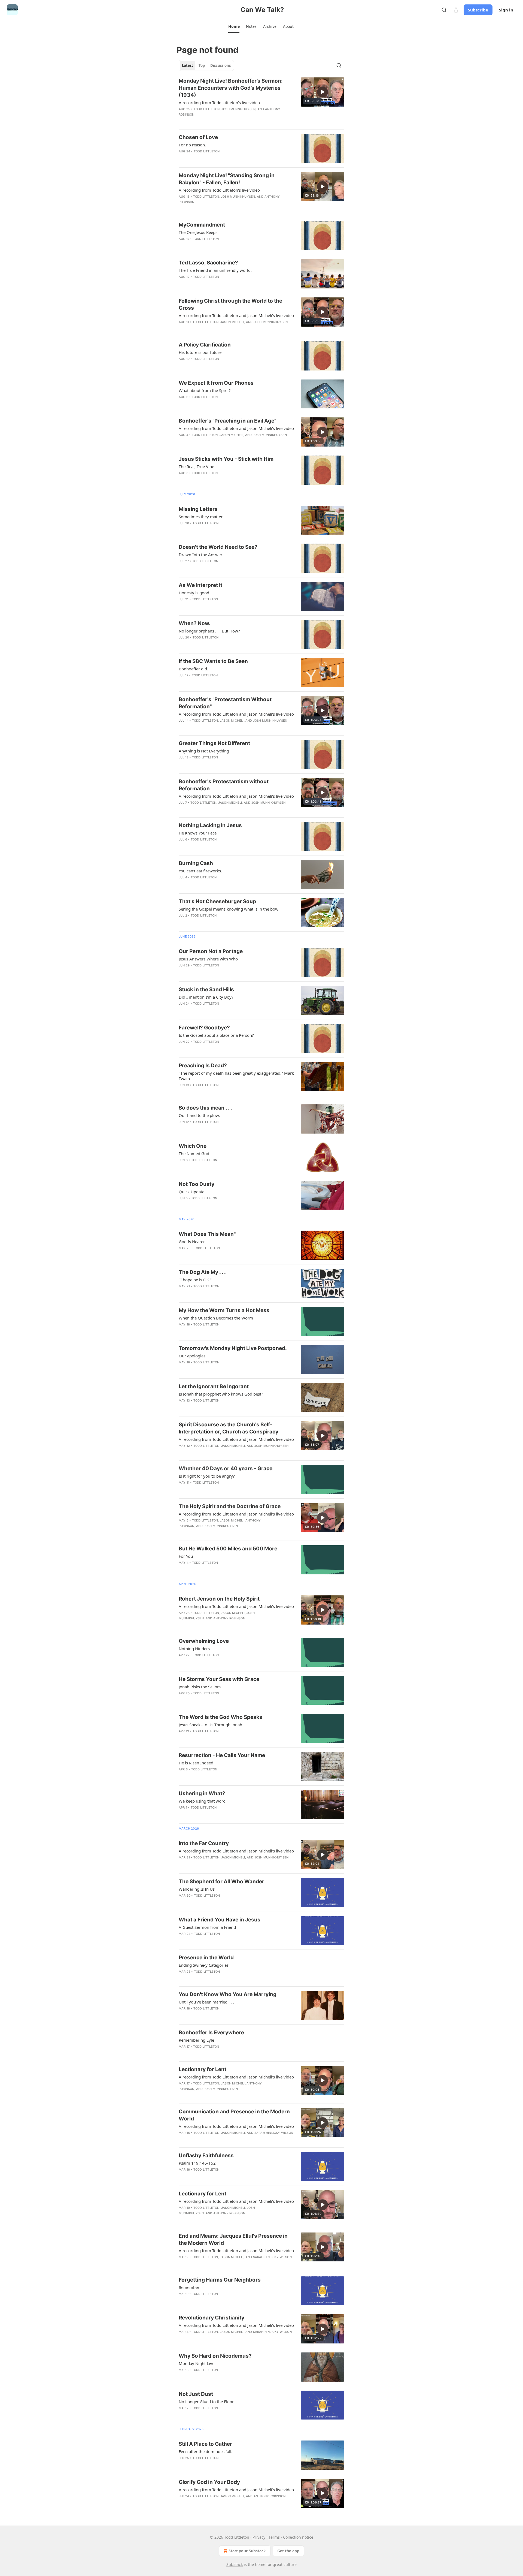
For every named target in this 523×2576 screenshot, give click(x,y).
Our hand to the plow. (199, 1115)
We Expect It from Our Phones (216, 383)
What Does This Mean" (207, 1234)
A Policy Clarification (205, 345)
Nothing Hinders (194, 1649)
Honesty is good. (194, 593)
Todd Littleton (207, 109)
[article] (261, 101)
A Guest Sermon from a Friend (207, 1927)
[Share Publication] (456, 10)
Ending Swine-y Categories (204, 1965)
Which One (193, 1146)
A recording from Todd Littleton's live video (219, 103)
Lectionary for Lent (203, 2069)
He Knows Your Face (198, 833)
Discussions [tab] (221, 65)
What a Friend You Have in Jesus (220, 1920)
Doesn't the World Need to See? (218, 547)
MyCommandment (202, 225)
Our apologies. (193, 1356)
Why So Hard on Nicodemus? (215, 2356)
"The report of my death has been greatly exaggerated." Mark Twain (236, 1076)
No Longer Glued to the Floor (206, 2402)
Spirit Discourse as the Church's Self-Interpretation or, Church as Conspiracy (229, 1428)
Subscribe (478, 10)
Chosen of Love (198, 137)
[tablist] (206, 65)
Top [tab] (202, 65)
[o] (323, 92)
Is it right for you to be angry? (207, 1476)
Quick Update (191, 1192)
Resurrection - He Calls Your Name (222, 1755)
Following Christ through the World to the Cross (230, 304)
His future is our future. (201, 352)
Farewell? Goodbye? (204, 1028)
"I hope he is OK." (195, 1280)
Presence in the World (206, 1958)
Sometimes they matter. (201, 517)
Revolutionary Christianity (212, 2318)
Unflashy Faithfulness (206, 2155)
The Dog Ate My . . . (202, 1272)
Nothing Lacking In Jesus (210, 825)
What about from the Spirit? (205, 390)
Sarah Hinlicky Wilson (274, 2133)
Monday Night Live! (197, 2363)
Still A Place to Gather (205, 2444)
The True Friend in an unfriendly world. (215, 270)
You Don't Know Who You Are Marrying (228, 1994)
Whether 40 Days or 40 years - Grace (226, 1468)
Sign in (506, 10)
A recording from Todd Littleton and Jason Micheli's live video (236, 315)
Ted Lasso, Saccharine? (208, 263)
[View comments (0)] (220, 158)
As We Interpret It (200, 585)
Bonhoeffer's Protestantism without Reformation (224, 785)
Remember (189, 2287)
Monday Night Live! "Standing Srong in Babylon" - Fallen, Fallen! (227, 179)
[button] (234, 26)
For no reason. (192, 145)
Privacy (259, 2537)
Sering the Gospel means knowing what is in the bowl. (230, 909)
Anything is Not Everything (204, 751)
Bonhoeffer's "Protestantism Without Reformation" (225, 703)
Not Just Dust (196, 2394)
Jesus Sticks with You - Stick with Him (226, 459)
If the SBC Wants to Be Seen (213, 661)
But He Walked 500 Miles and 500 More (228, 1549)
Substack (235, 2564)
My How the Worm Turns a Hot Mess (224, 1310)
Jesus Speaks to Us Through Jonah (210, 1725)
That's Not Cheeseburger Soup (217, 901)
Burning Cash (196, 863)
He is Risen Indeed (196, 1763)
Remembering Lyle (196, 2040)
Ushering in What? (202, 1793)
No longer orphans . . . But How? (209, 631)
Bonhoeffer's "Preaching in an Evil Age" (227, 421)
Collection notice (298, 2537)
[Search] (444, 10)
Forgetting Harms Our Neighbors (220, 2280)
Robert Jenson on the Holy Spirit (219, 1599)
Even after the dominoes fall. (206, 2451)
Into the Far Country (204, 1843)
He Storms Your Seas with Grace (219, 1679)
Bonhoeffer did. (193, 669)
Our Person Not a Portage (211, 951)
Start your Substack (247, 2551)
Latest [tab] (188, 65)
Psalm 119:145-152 (197, 2163)
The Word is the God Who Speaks (221, 1717)
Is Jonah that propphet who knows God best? (221, 1394)
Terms (274, 2537)
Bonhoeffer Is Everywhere (211, 2033)
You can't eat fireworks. (200, 871)
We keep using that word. (203, 1801)
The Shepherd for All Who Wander (221, 1881)
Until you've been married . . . (206, 2002)
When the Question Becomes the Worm (216, 1318)
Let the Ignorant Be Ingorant (214, 1386)
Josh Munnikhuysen (238, 109)
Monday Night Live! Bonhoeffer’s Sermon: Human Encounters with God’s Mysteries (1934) (231, 88)
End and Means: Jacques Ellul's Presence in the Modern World (233, 2239)
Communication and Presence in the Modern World (234, 2115)
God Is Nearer (192, 1242)
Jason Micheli (232, 322)
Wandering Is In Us (197, 1889)
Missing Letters (198, 509)
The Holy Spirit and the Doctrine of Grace (230, 1506)
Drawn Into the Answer (200, 555)
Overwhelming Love (204, 1641)
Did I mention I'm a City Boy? (206, 997)
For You (186, 1556)
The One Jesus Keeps (198, 232)
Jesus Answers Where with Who (208, 959)
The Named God (194, 1153)
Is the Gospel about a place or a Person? (216, 1035)
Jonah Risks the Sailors (200, 1687)
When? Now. (195, 623)
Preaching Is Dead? (203, 1066)
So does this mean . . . (205, 1108)
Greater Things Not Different (214, 743)
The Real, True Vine (196, 466)
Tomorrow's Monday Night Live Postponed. (233, 1348)
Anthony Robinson (229, 1618)
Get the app (288, 2551)
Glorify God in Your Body (209, 2482)
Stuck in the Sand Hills (206, 989)
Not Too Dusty (197, 1184)
